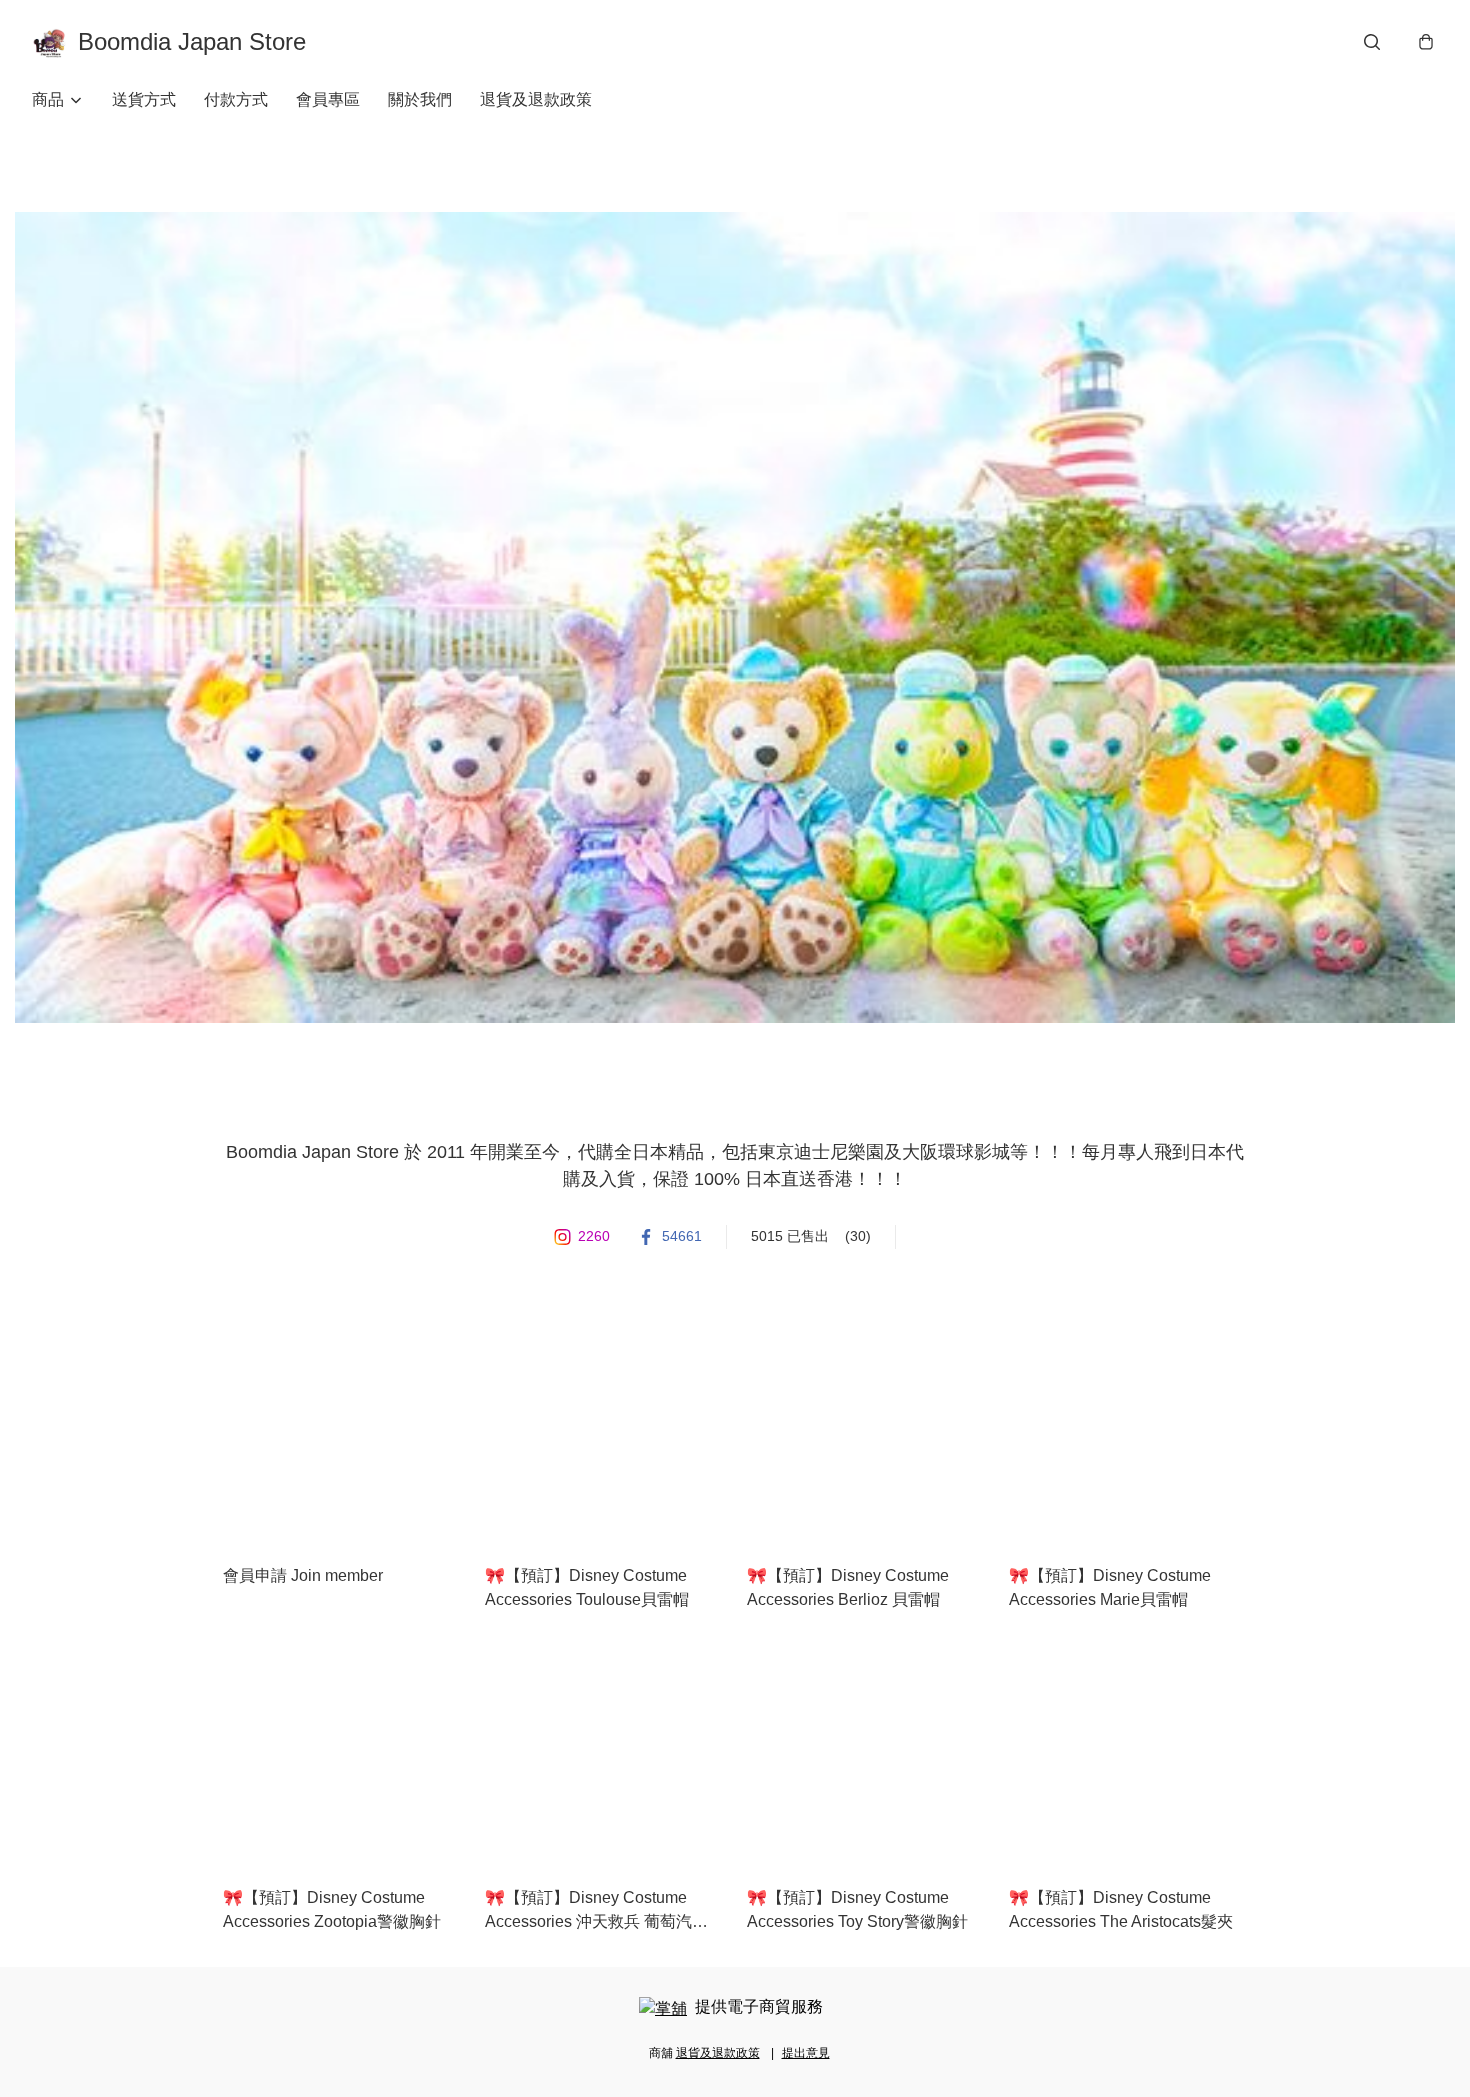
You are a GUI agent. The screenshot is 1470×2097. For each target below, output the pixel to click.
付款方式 (236, 99)
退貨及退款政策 (536, 99)
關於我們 (420, 99)
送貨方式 (144, 99)
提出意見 (806, 2053)
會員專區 (328, 99)
